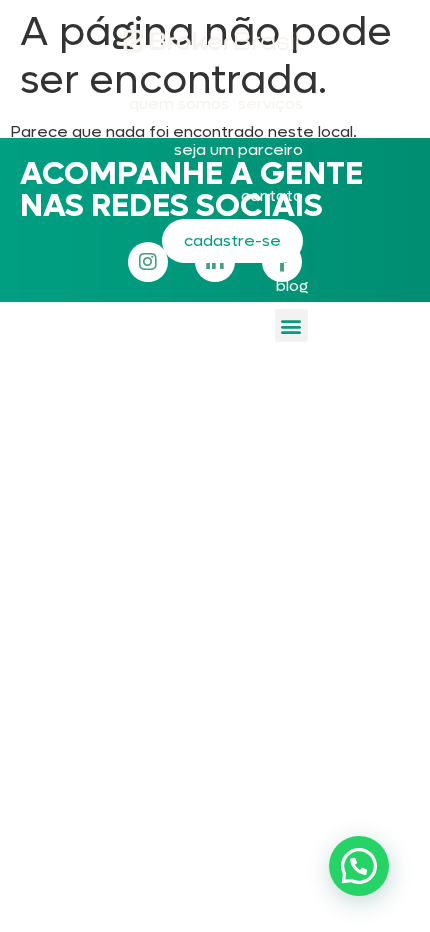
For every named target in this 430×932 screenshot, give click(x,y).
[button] (291, 325)
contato (272, 195)
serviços (270, 103)
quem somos (179, 103)
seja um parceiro (238, 149)
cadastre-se (232, 240)
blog (292, 285)
